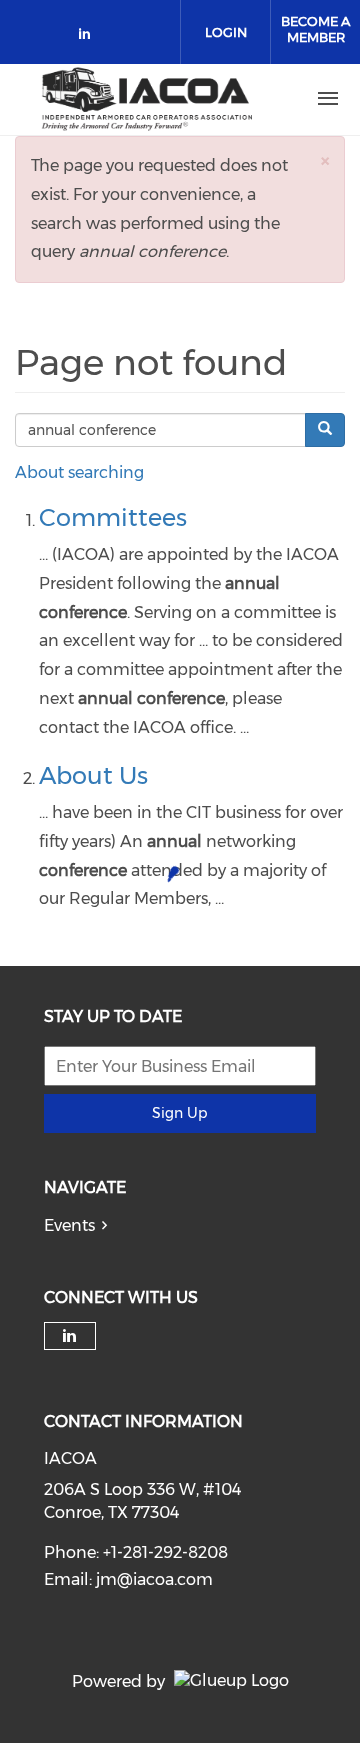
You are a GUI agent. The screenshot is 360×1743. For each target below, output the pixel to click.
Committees (113, 517)
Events (69, 1225)
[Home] (147, 99)
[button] (325, 160)
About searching (79, 472)
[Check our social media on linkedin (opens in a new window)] (90, 37)
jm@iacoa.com (154, 1579)
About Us (93, 775)
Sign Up (179, 1113)
